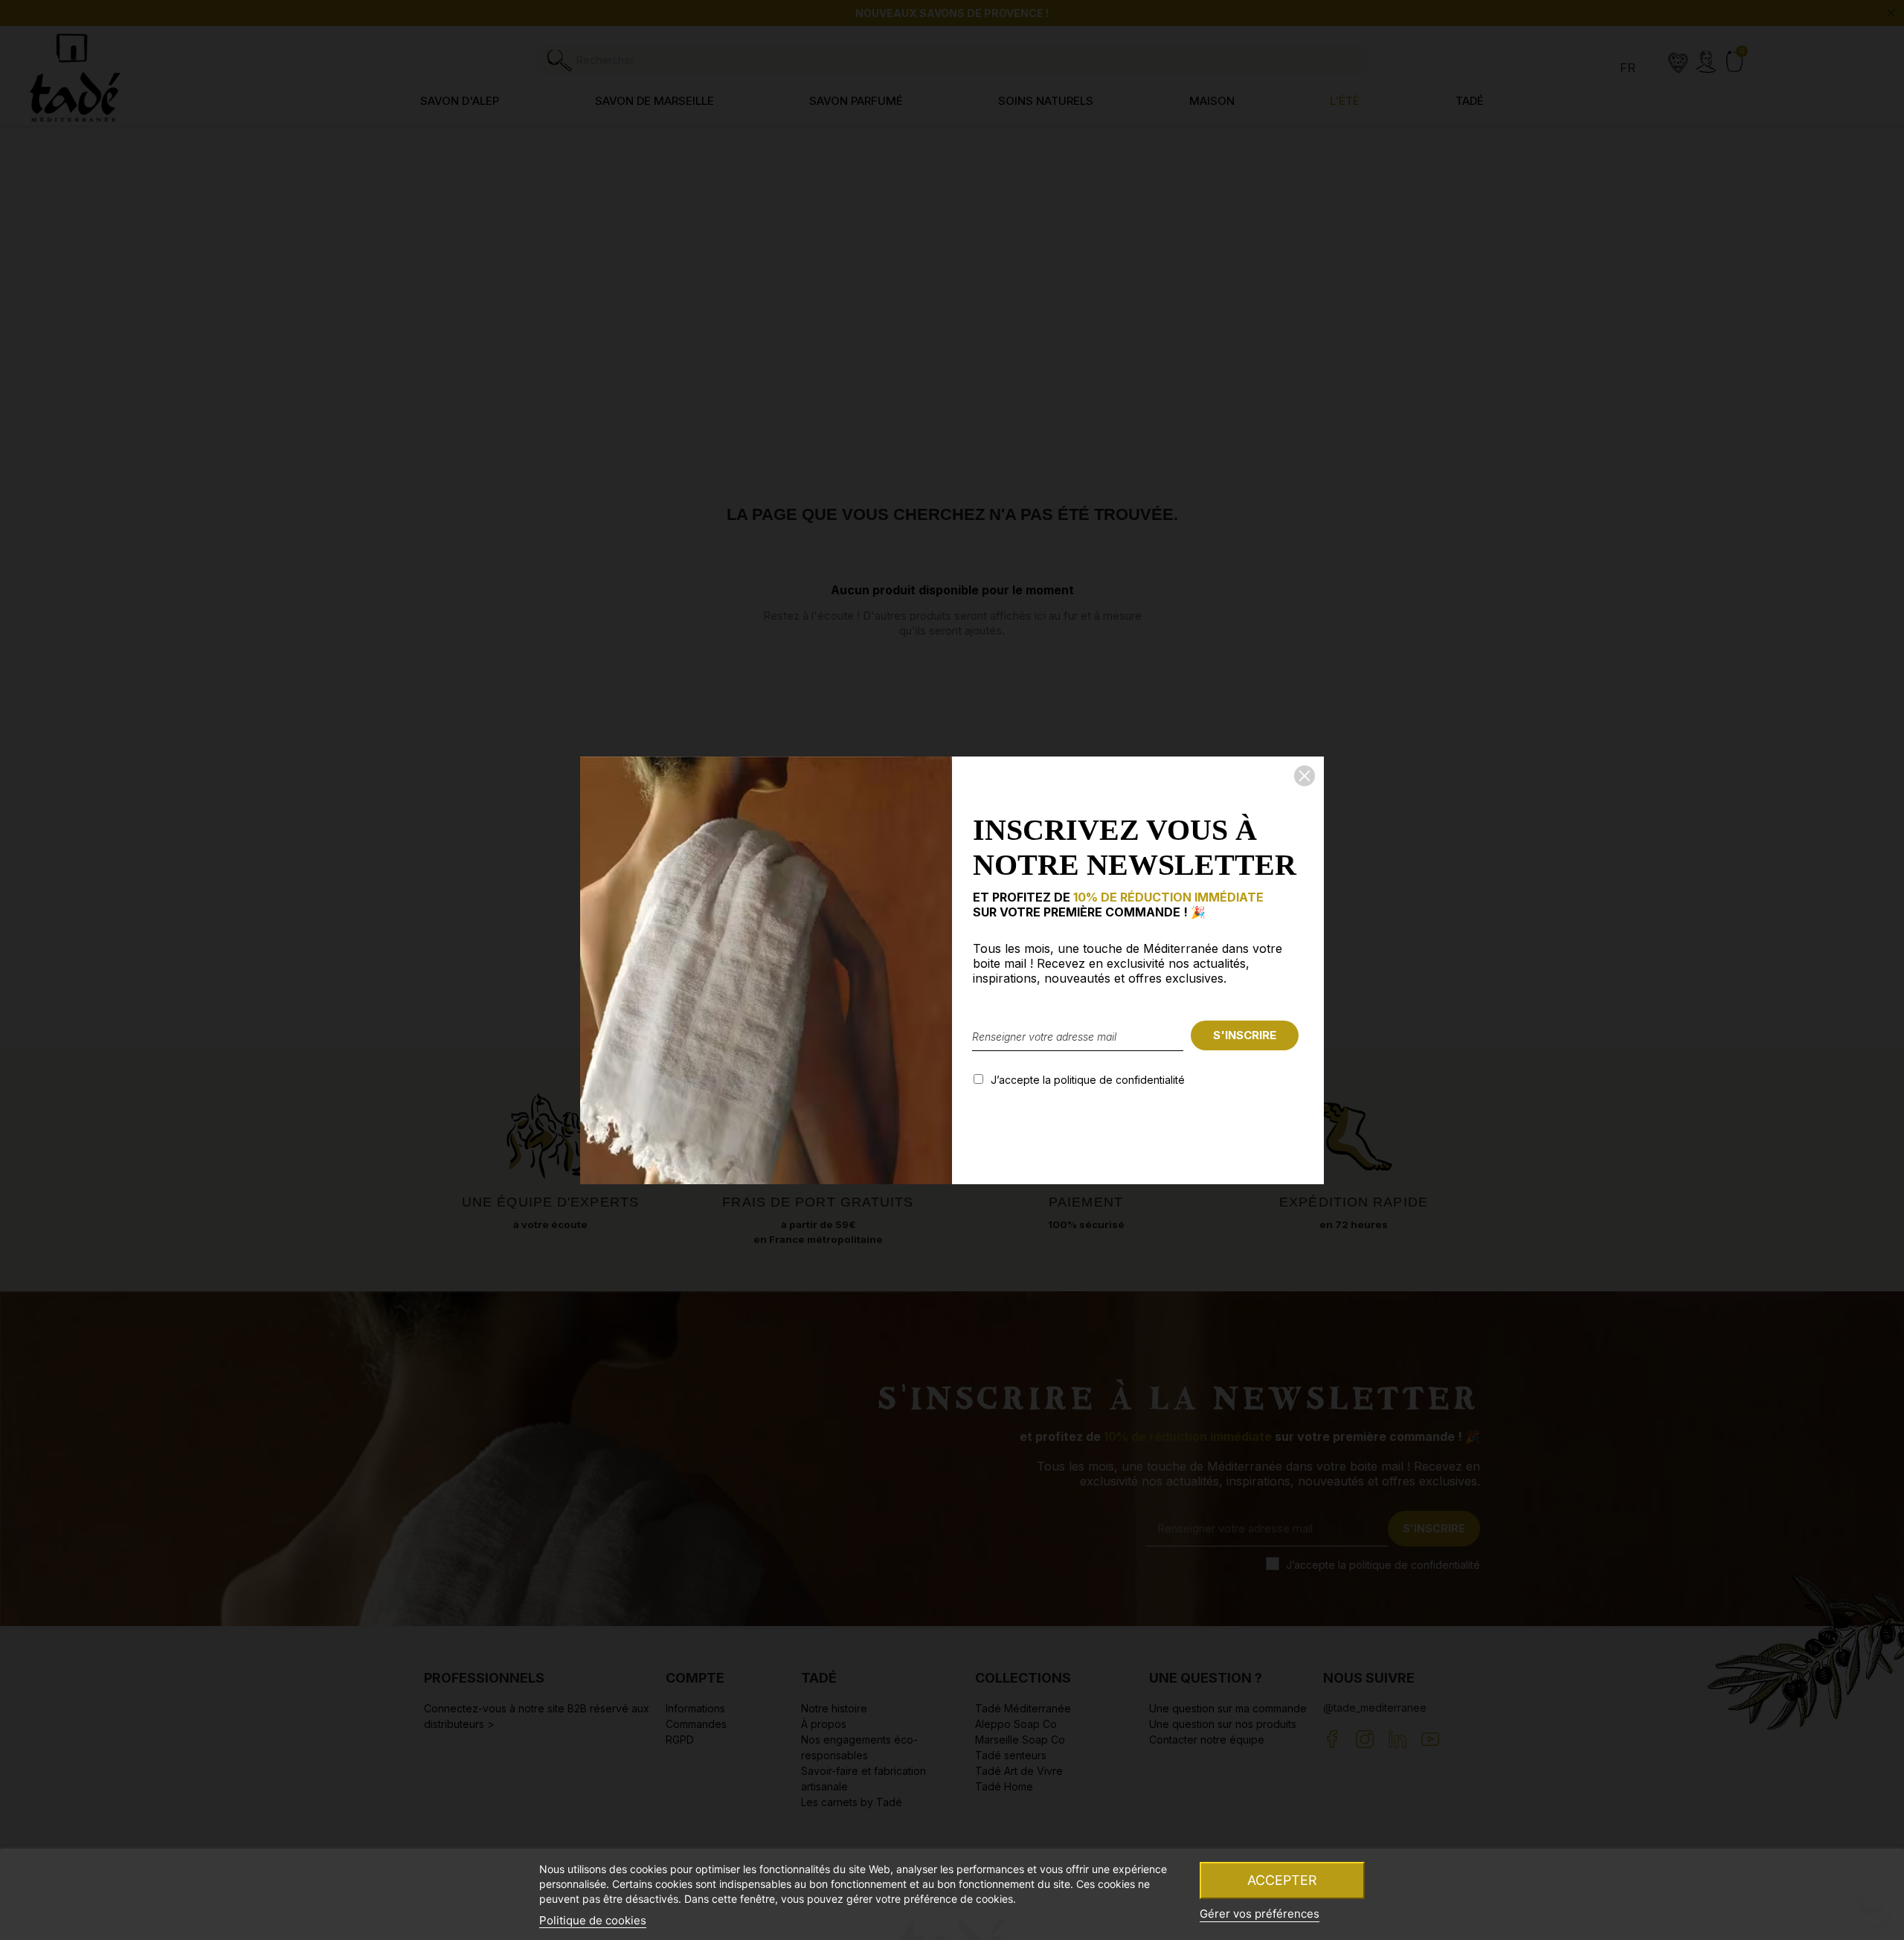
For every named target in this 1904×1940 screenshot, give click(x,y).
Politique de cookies (593, 1920)
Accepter (1282, 1880)
